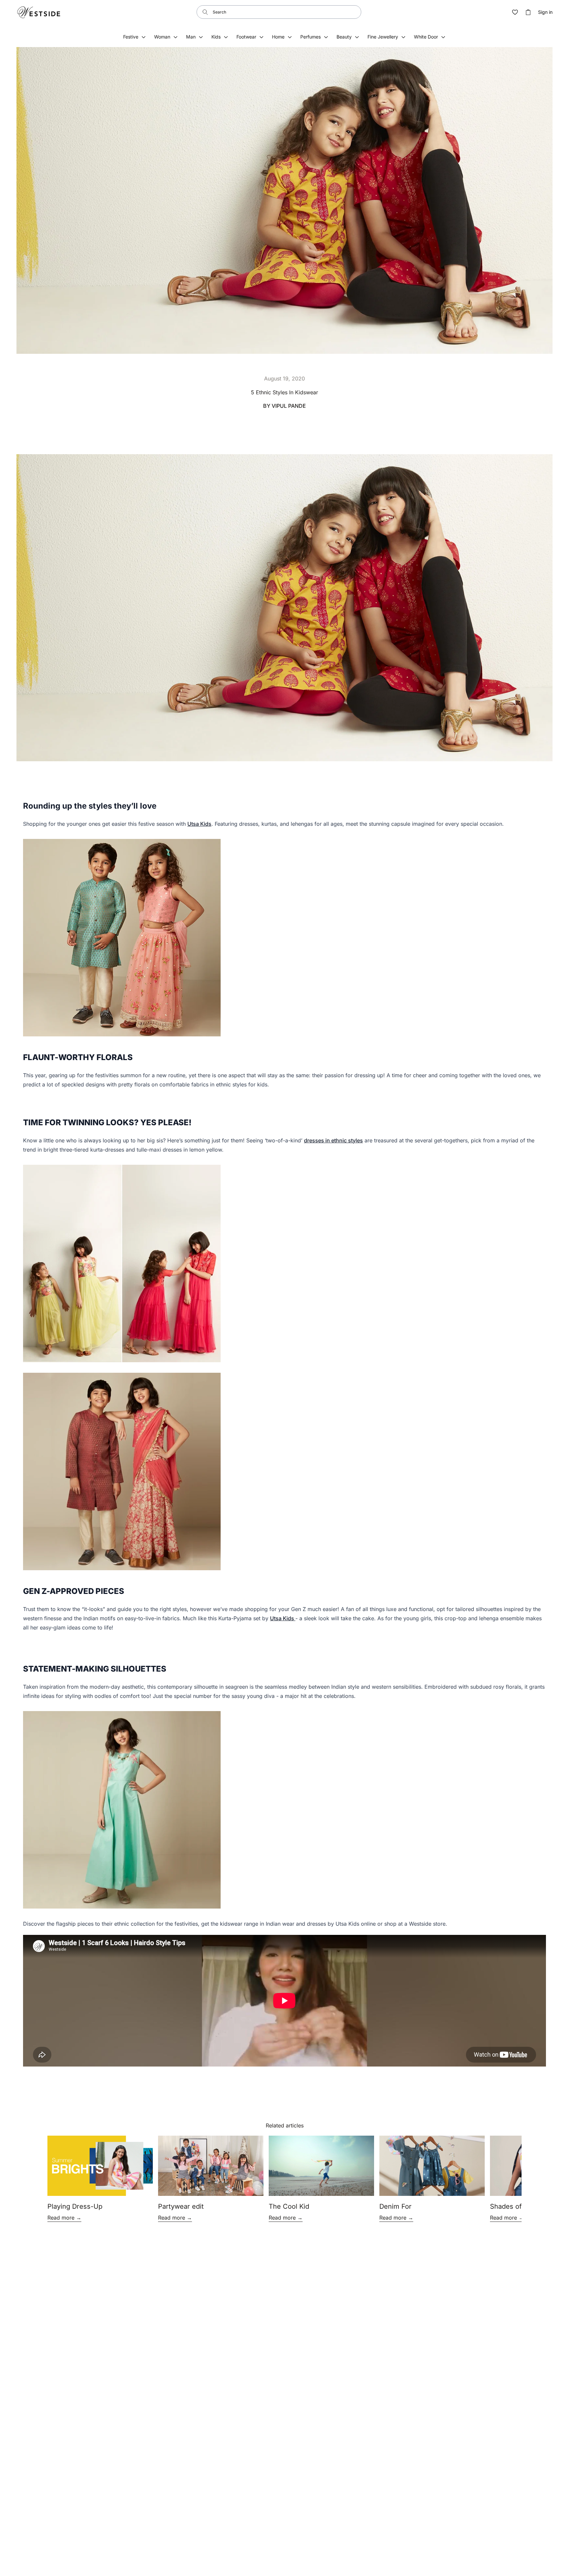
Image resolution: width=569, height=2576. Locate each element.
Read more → (64, 2218)
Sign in (545, 12)
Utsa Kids (199, 824)
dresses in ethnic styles (333, 1140)
